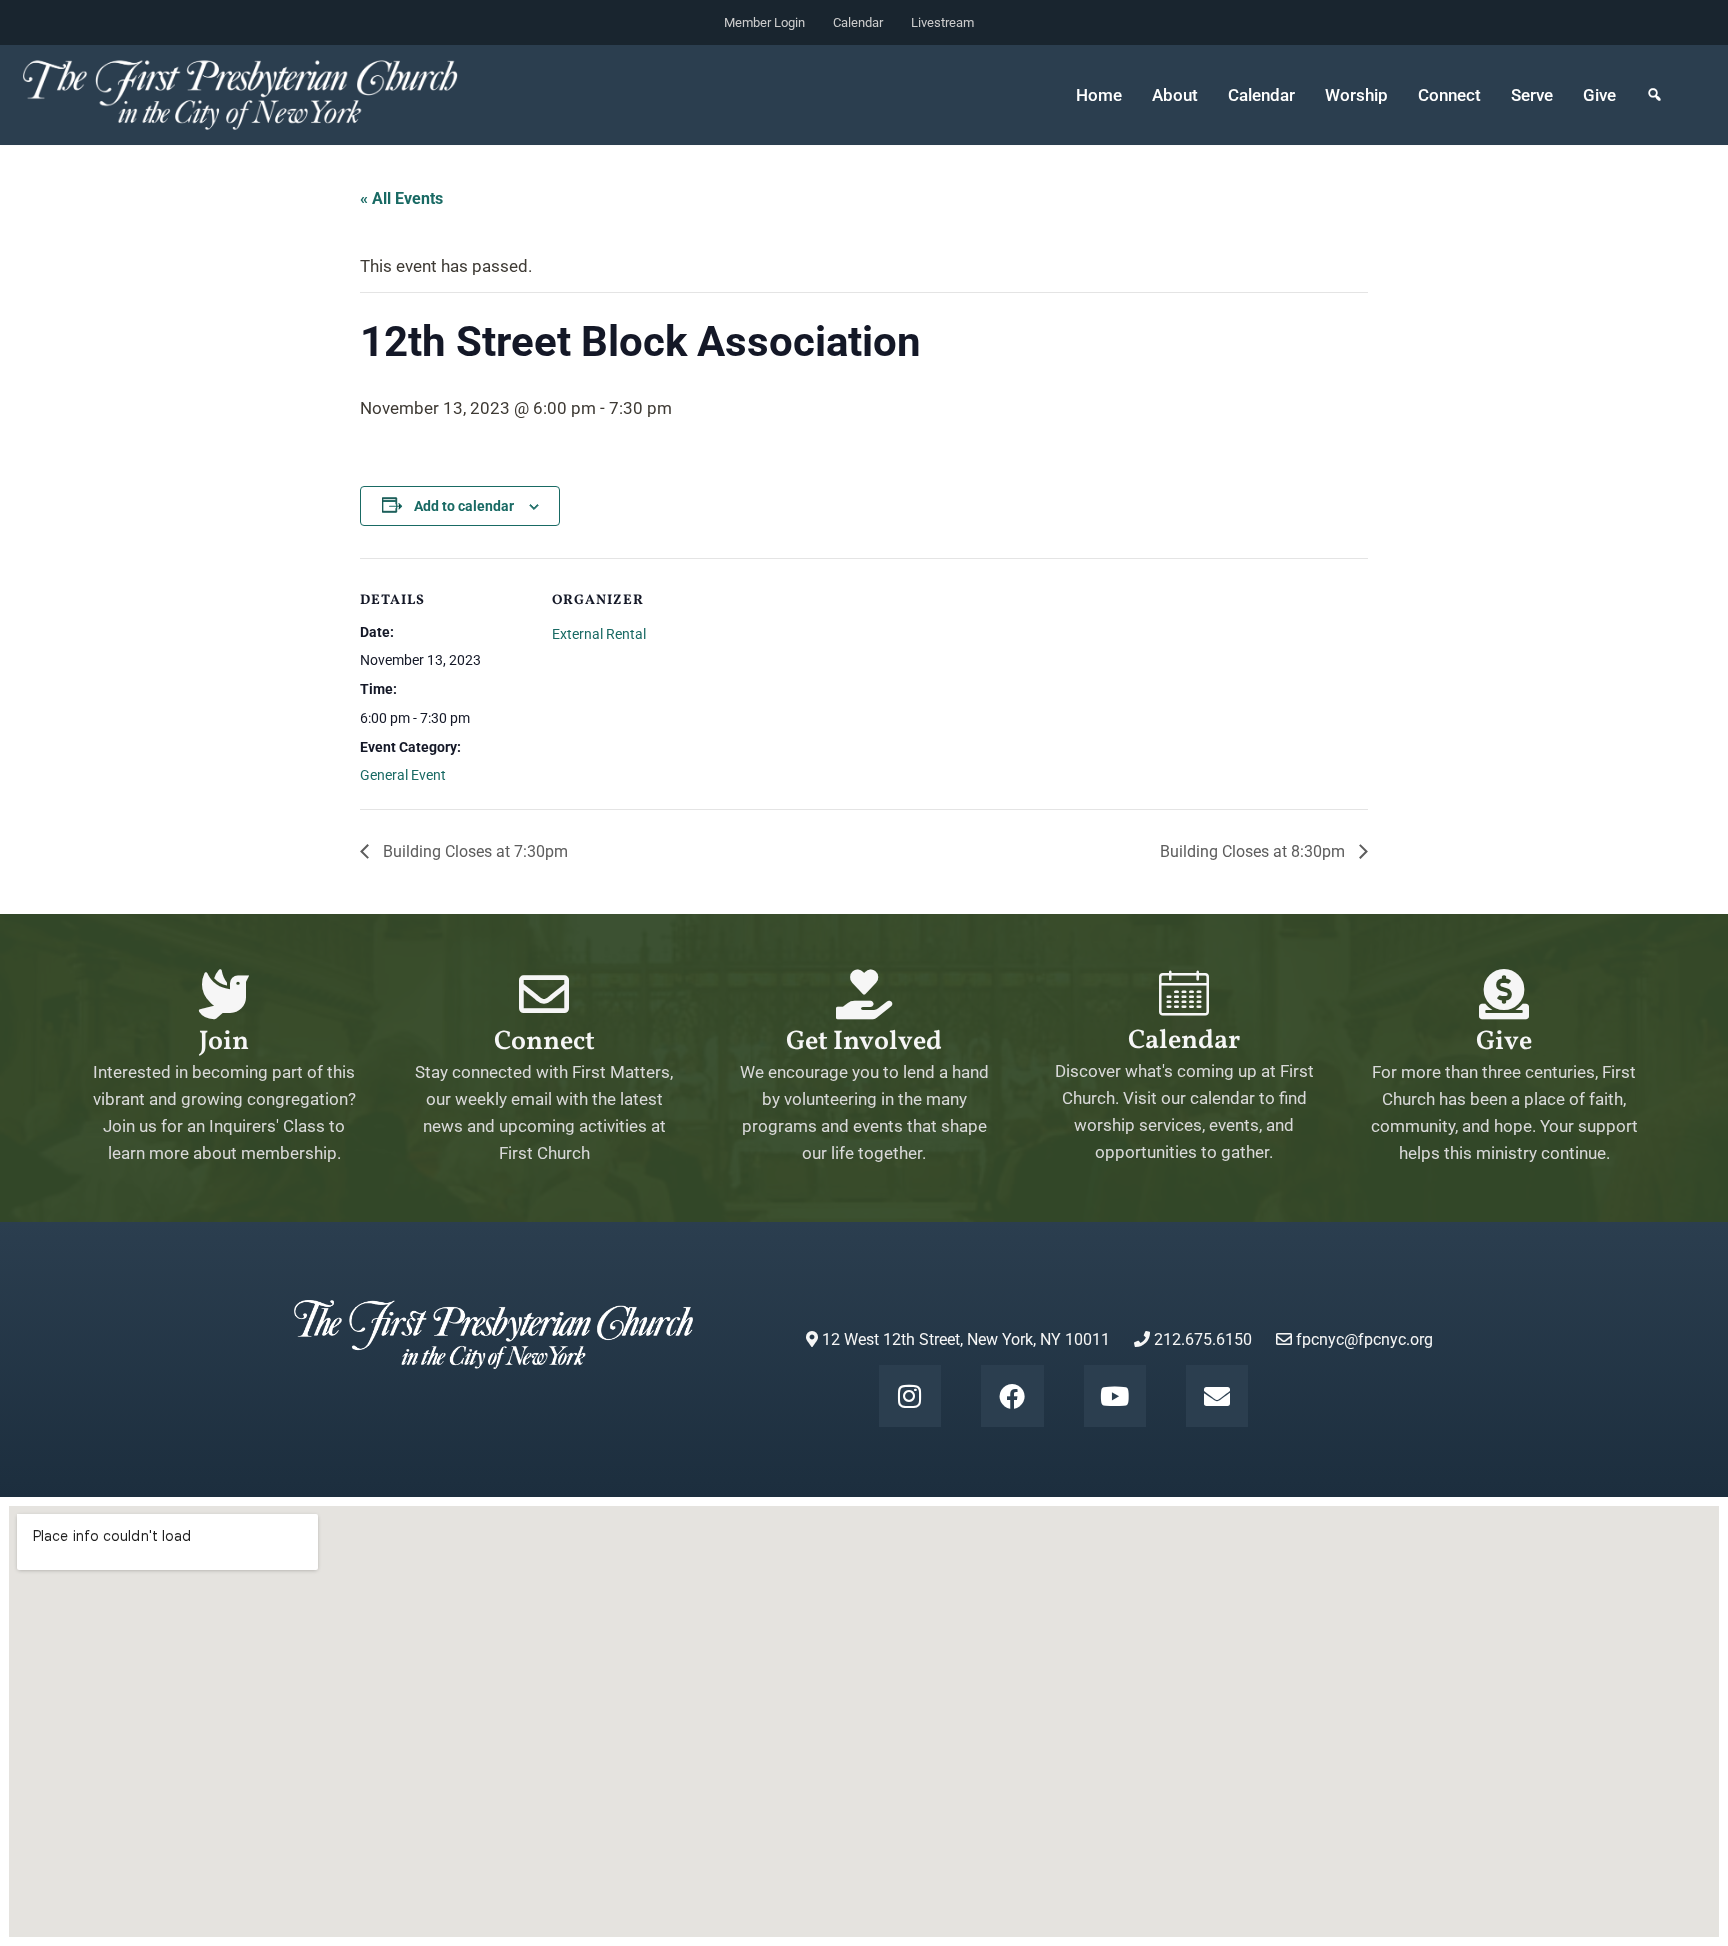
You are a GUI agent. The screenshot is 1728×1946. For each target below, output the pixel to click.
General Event (403, 775)
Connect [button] (1449, 95)
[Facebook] (1012, 1396)
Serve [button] (1532, 95)
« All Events (401, 198)
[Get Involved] (864, 994)
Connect (544, 1042)
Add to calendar (464, 506)
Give (1599, 95)
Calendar (858, 22)
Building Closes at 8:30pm (1254, 851)
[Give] (1504, 994)
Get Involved (864, 1042)
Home (1099, 95)
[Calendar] (1184, 993)
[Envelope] (1217, 1396)
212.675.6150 (1201, 1339)
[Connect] (544, 994)
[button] (1654, 95)
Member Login (764, 22)
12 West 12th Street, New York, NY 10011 (964, 1339)
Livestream (942, 22)
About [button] (1175, 95)
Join (224, 1042)
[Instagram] (910, 1396)
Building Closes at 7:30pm (473, 851)
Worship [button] (1356, 95)
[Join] (224, 994)
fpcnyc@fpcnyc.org (1364, 1339)
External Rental (599, 634)
